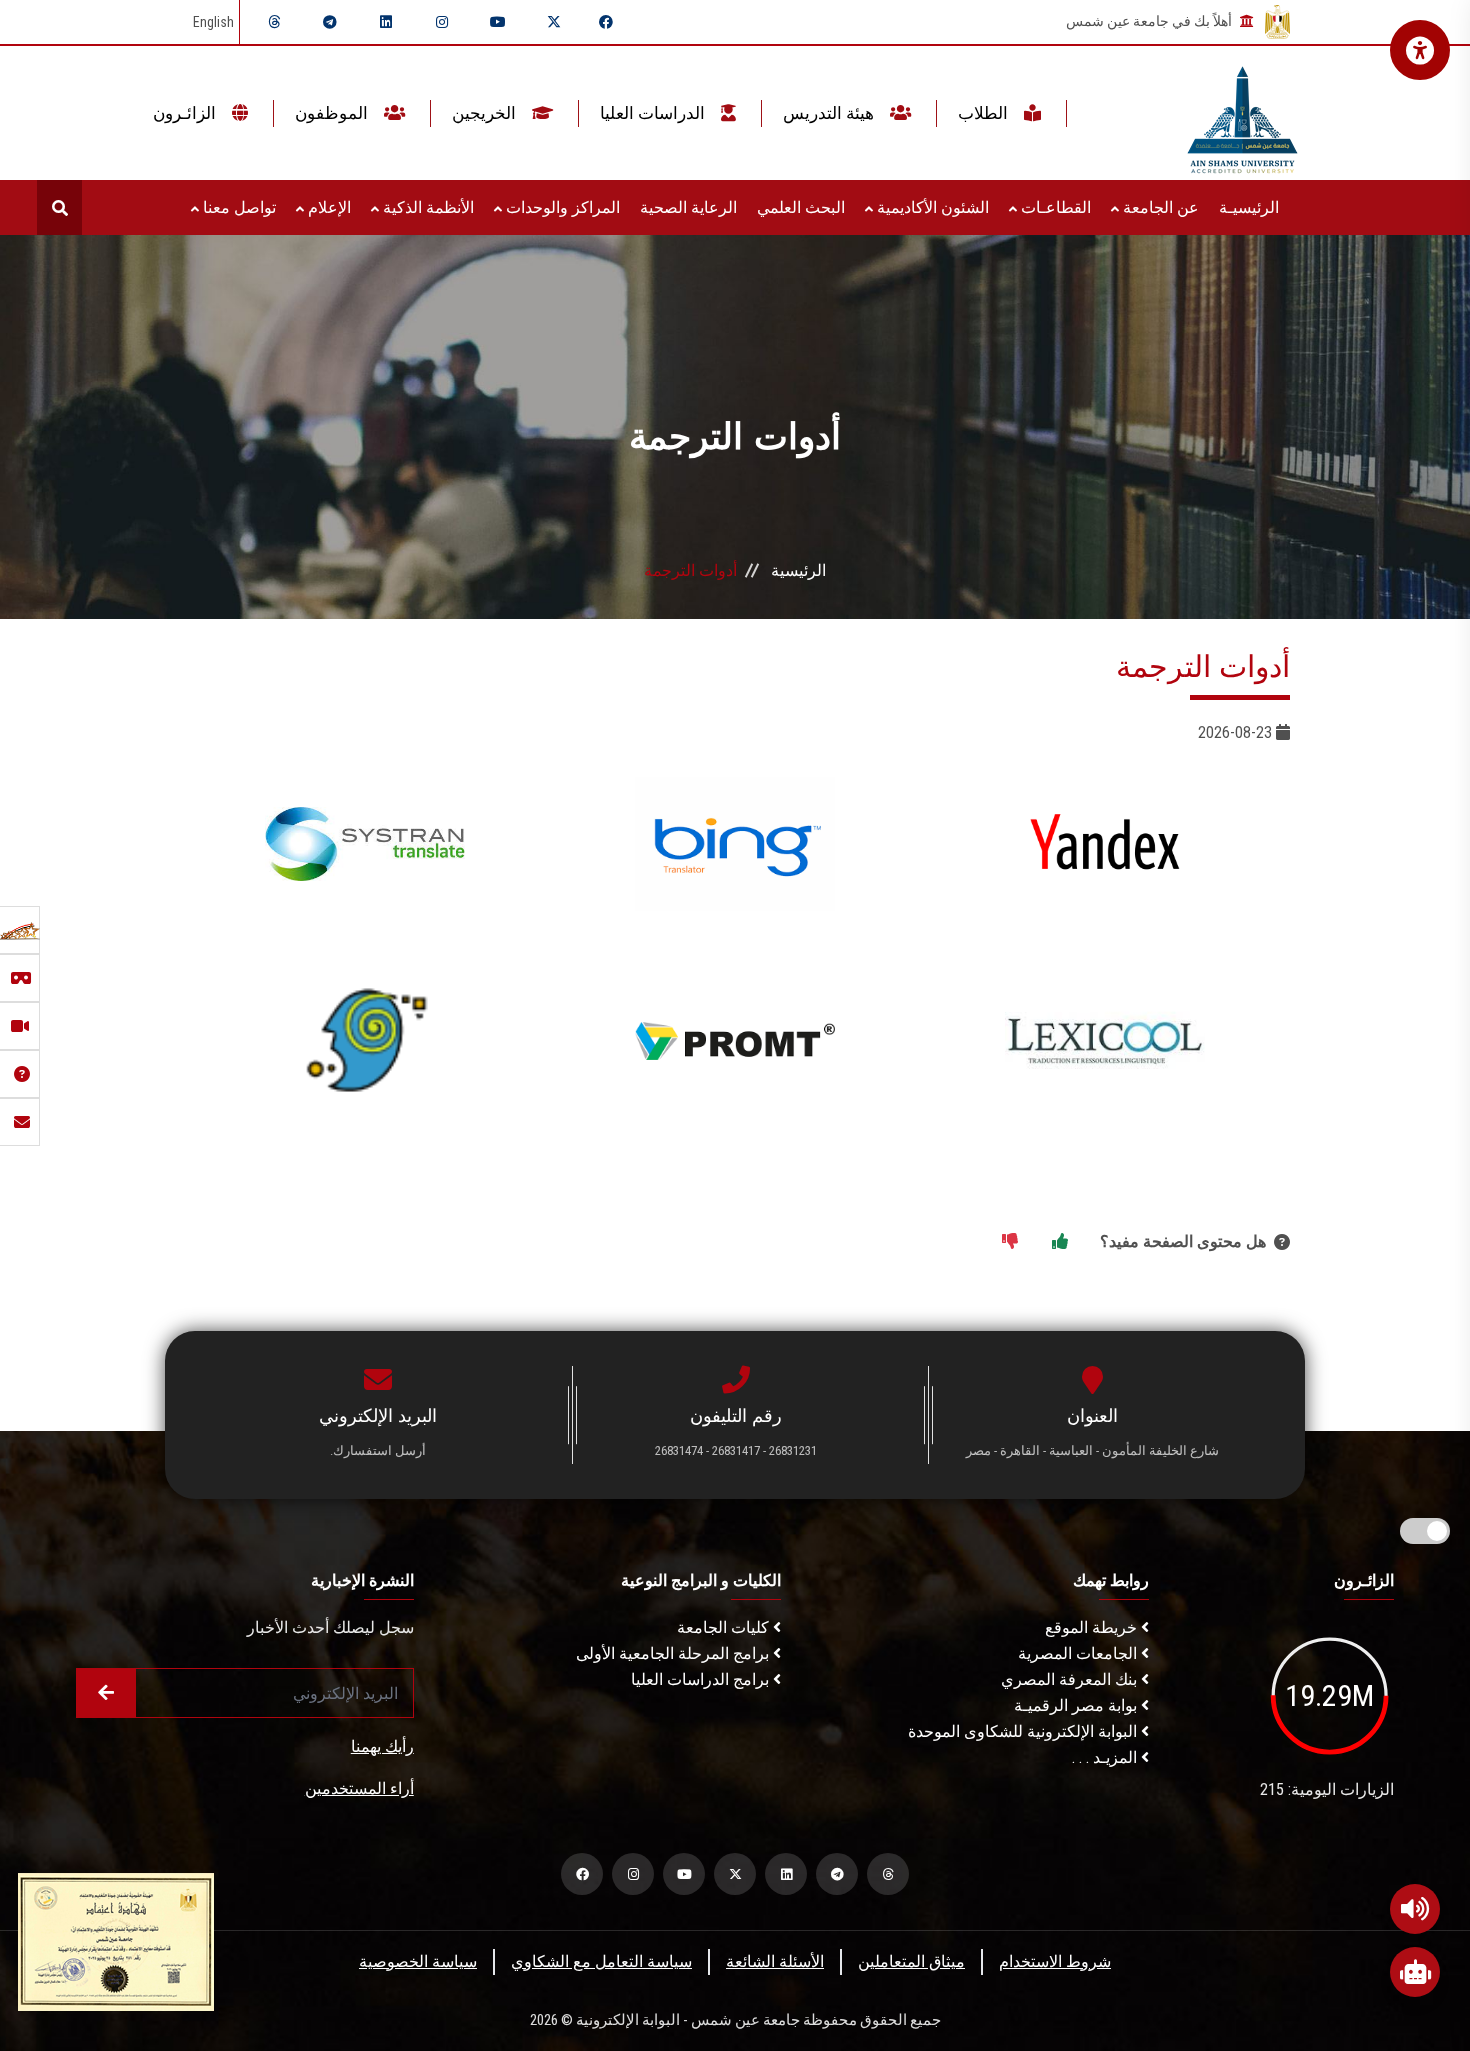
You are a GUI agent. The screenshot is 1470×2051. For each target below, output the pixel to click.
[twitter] (554, 22)
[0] (1010, 1242)
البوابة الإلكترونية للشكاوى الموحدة (1024, 1731)
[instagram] (442, 22)
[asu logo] (1242, 113)
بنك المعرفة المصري (1071, 1679)
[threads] (274, 22)
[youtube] (498, 22)
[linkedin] (386, 22)
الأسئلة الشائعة (775, 1961)
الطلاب (985, 113)
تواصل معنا (237, 207)
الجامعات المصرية (1079, 1653)
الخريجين (486, 113)
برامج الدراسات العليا (702, 1679)
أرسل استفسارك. (378, 1450)
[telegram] (330, 22)
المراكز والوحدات (561, 207)
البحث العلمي (801, 207)
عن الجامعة (1159, 207)
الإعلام (327, 207)
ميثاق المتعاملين (911, 1961)
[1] (1060, 1242)
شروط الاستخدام (1055, 1961)
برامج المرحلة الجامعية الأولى (674, 1653)
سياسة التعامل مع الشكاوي (601, 1961)
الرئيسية (798, 570)
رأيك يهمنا (382, 1746)
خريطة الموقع (1093, 1627)
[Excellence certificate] (116, 1940)
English (213, 22)
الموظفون (333, 113)
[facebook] (606, 22)
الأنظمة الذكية (426, 207)
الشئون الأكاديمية (931, 207)
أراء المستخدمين (359, 1788)
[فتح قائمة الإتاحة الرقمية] (1420, 50)
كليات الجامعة (725, 1627)
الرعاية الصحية (688, 207)
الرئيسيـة (1249, 207)
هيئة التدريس (830, 113)
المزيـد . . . (1106, 1757)
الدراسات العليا (654, 113)
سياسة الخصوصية (418, 1961)
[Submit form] (106, 1693)
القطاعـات (1054, 207)
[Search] (59, 207)
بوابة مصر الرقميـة (1077, 1705)
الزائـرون (186, 113)
